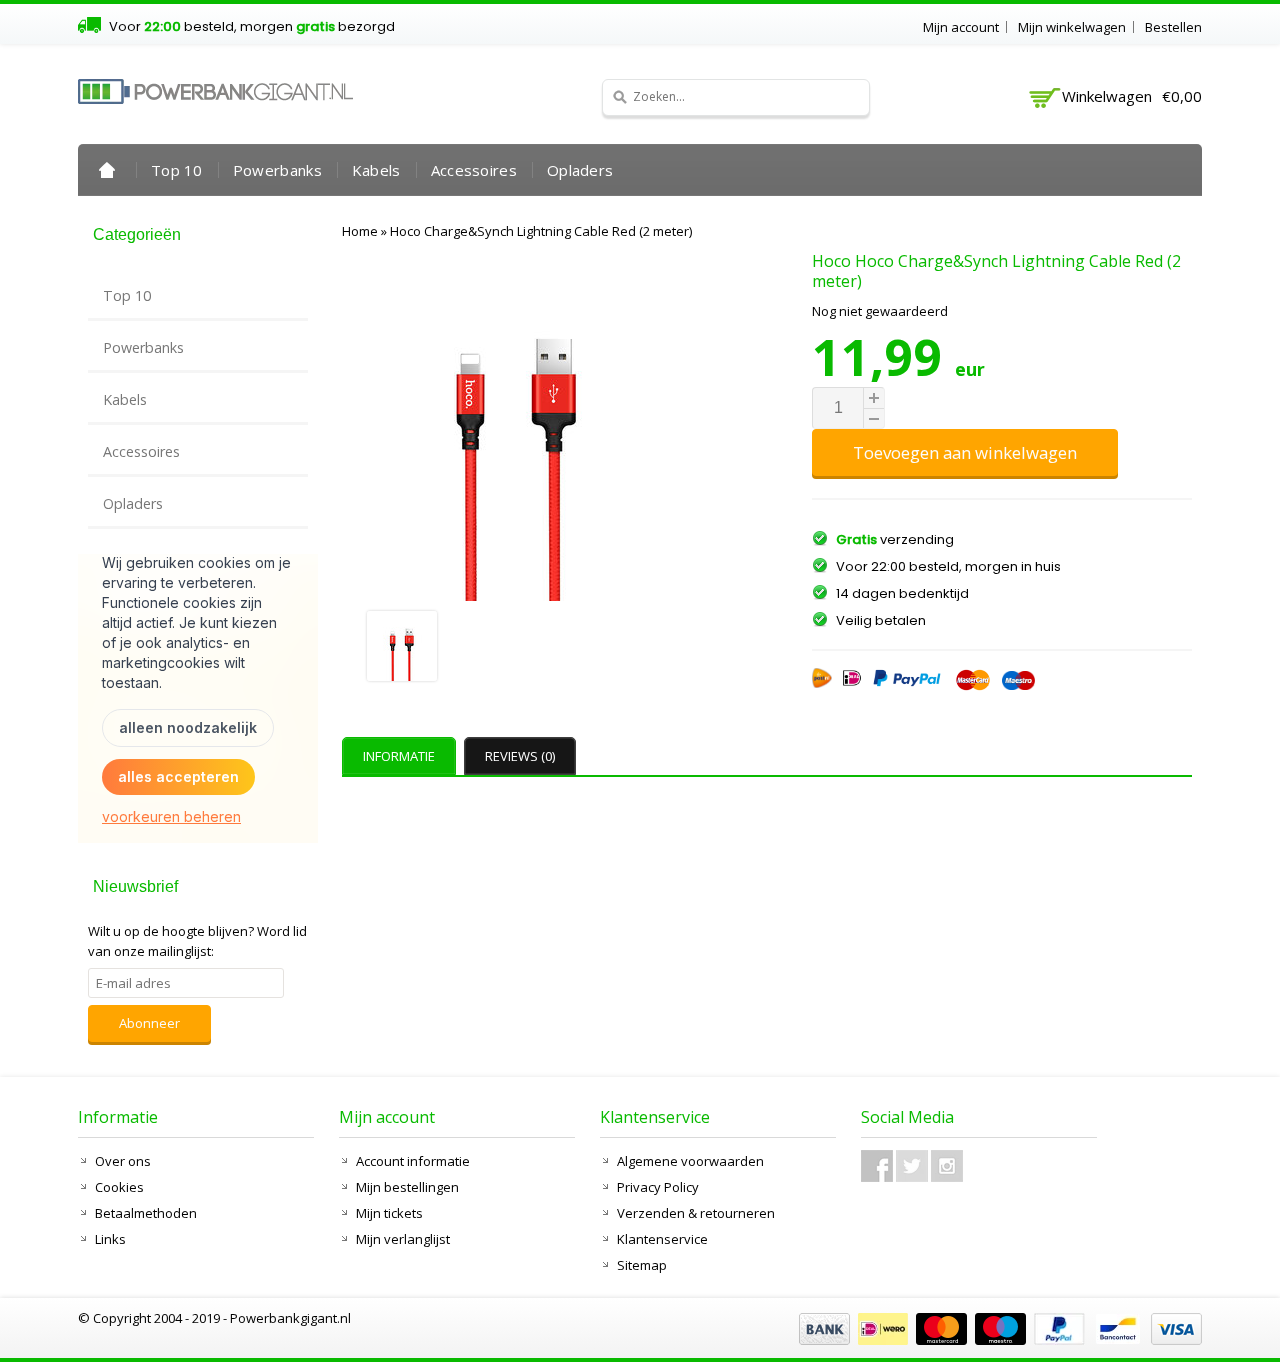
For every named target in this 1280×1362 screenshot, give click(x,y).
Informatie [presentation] (399, 756)
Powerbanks (277, 170)
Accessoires (474, 170)
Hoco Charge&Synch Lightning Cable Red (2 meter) (541, 231)
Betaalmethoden (146, 1213)
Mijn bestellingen (407, 1187)
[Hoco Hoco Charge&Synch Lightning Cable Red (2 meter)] (518, 648)
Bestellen (1173, 27)
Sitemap (642, 1265)
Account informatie (413, 1161)
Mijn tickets (389, 1213)
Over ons (123, 1161)
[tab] (401, 756)
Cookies (119, 1187)
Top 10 (177, 170)
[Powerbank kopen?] (215, 91)
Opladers (580, 170)
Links (110, 1239)
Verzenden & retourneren (696, 1213)
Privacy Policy (658, 1187)
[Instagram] (947, 1166)
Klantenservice (662, 1239)
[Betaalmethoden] (998, 1340)
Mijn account (961, 27)
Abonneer (149, 1023)
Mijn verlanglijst (403, 1239)
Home (107, 170)
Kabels (376, 170)
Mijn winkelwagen (1072, 27)
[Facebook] (877, 1166)
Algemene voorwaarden (690, 1161)
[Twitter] (912, 1166)
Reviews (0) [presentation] (520, 756)
